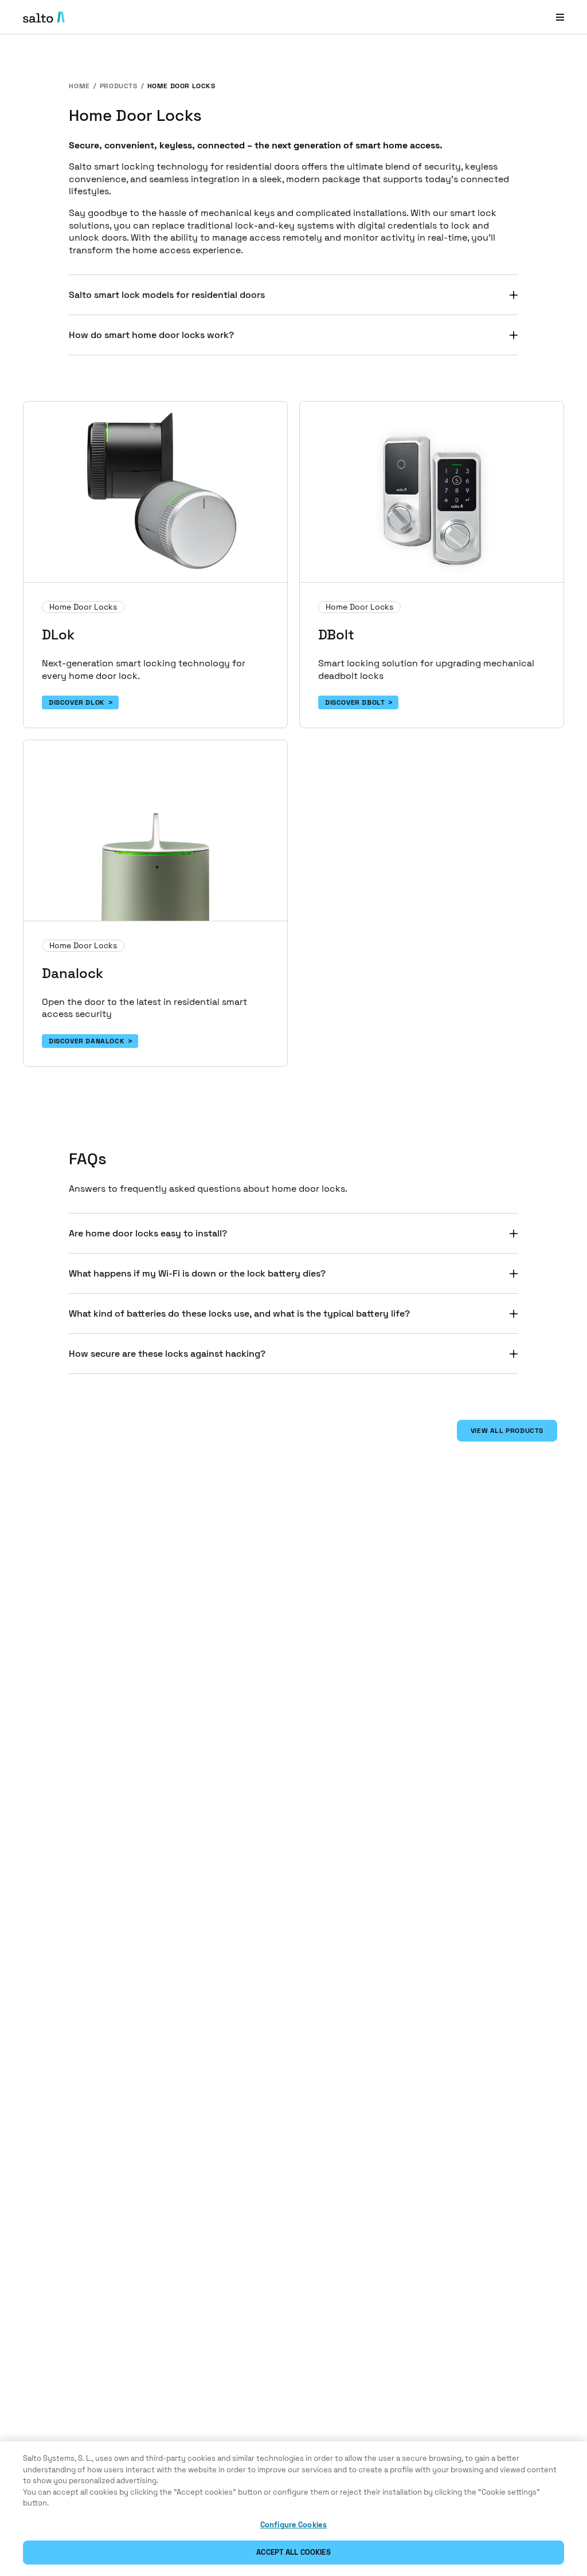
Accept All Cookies (293, 2552)
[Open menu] (560, 17)
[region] (293, 2509)
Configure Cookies (293, 2525)
